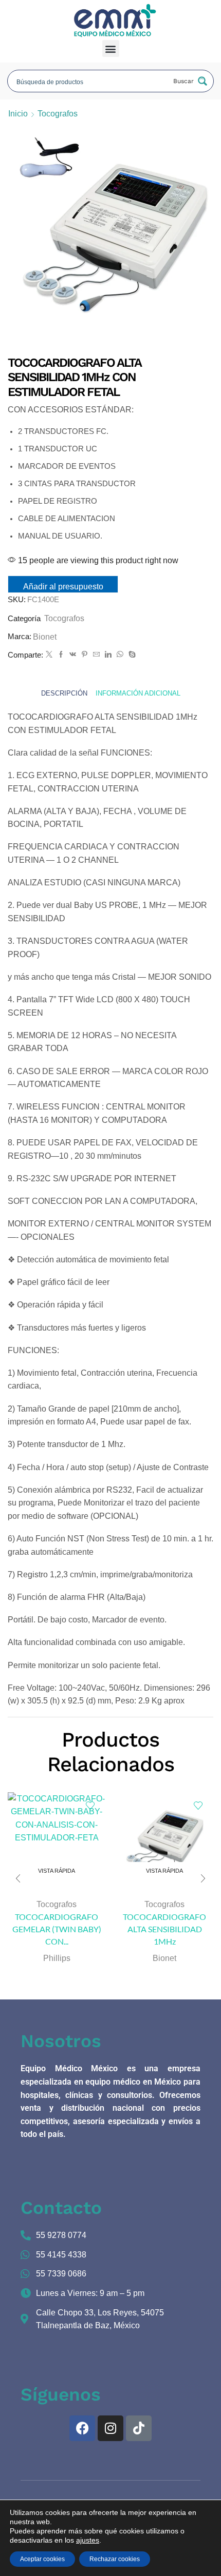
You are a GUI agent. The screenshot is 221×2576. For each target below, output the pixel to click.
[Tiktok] (139, 2428)
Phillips (57, 1958)
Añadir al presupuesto (63, 587)
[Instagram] (110, 2428)
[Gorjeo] (49, 655)
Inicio (18, 114)
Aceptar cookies (42, 2559)
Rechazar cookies (115, 2559)
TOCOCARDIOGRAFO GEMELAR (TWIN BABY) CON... (57, 1929)
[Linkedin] (108, 655)
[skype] (131, 655)
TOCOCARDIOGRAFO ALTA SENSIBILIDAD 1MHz (164, 1929)
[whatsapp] (120, 655)
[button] (111, 48)
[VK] (73, 655)
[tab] (64, 694)
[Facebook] (61, 655)
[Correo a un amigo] (96, 655)
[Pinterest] (85, 655)
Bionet (45, 637)
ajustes (88, 2540)
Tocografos (58, 114)
